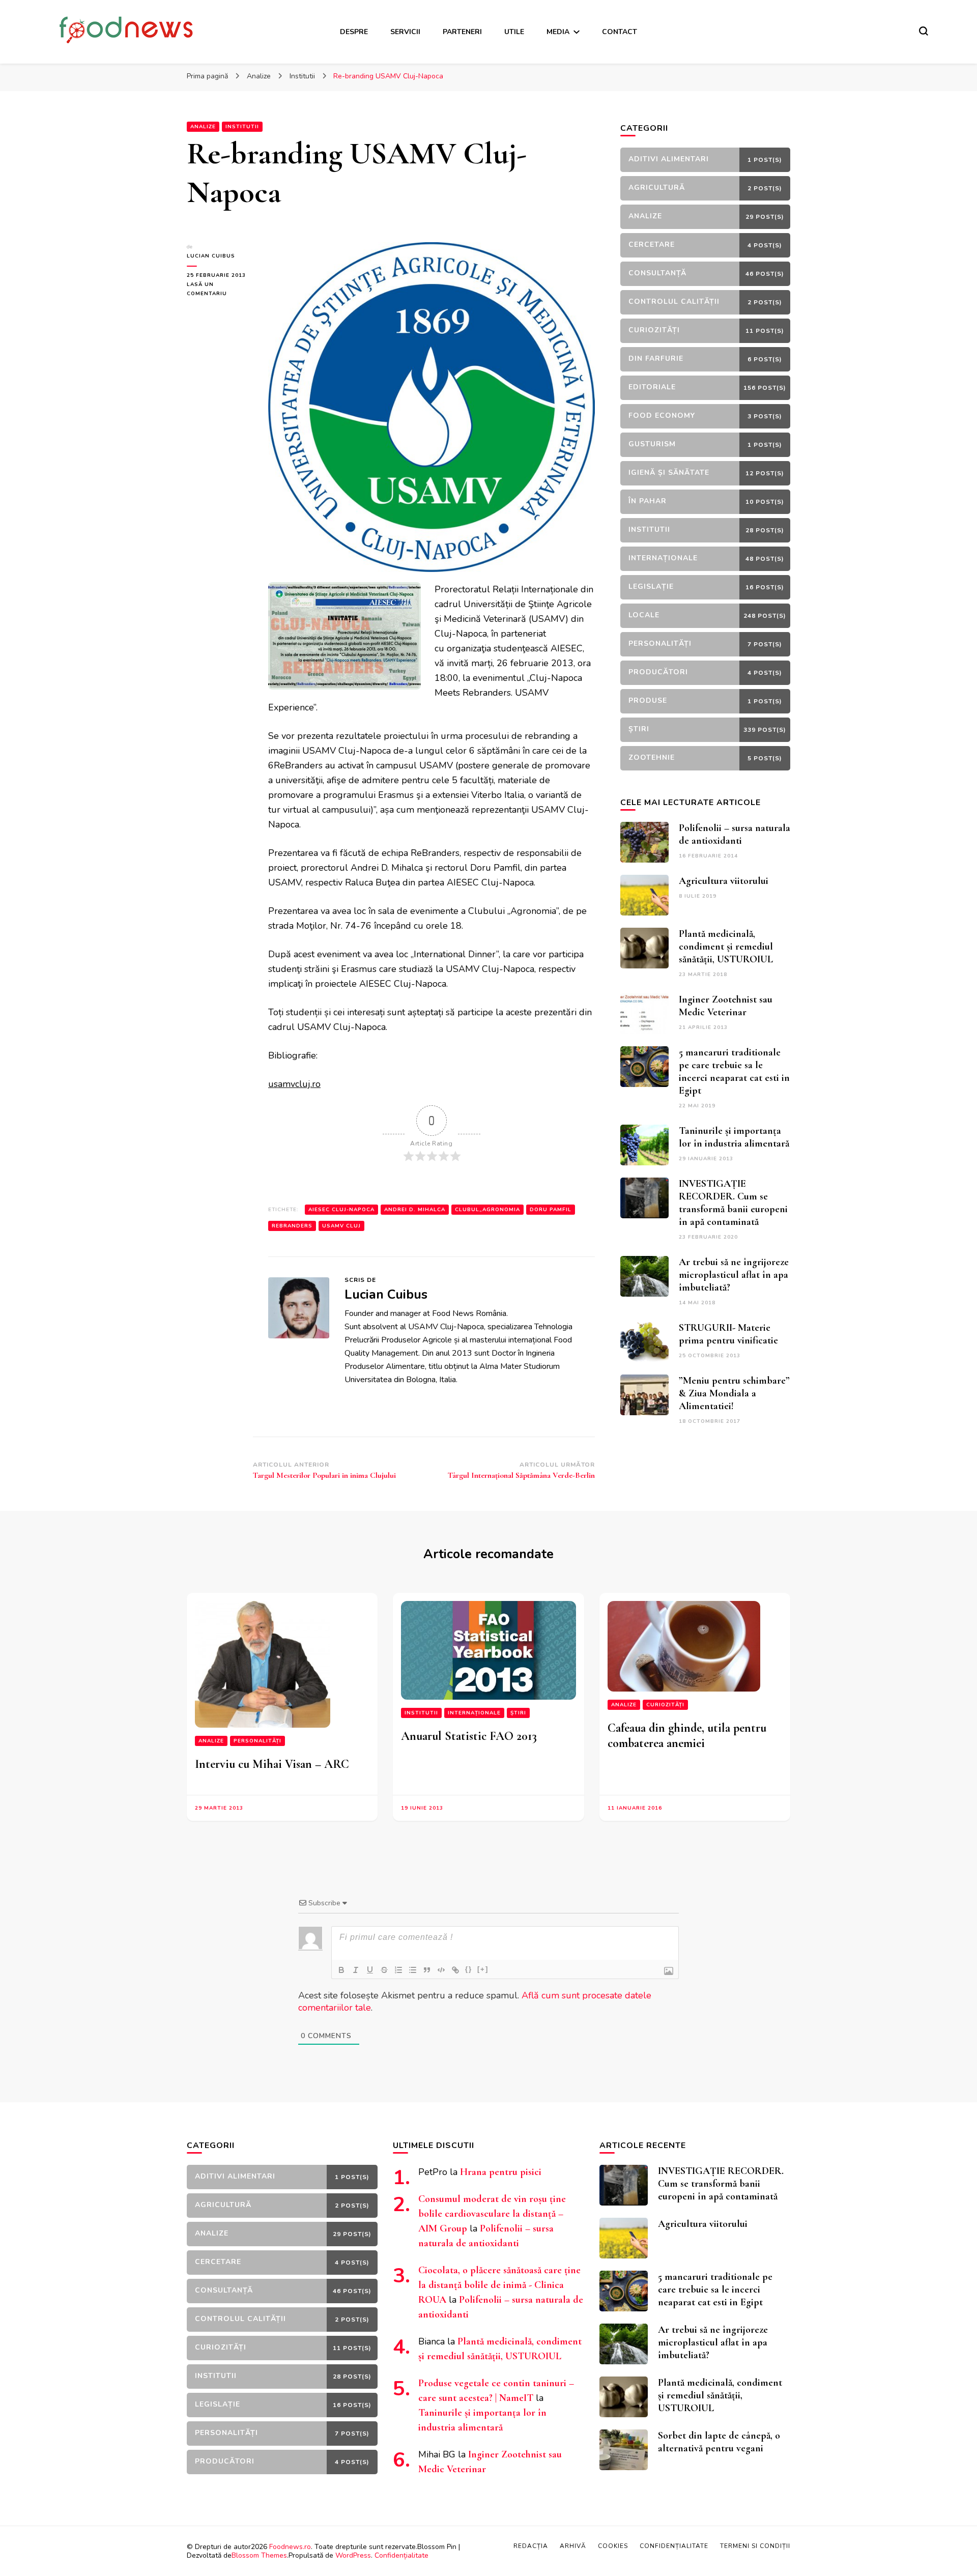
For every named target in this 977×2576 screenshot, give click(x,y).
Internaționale (474, 1713)
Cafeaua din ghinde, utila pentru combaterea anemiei (687, 1736)
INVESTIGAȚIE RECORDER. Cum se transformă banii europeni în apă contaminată (733, 1203)
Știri (518, 1713)
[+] (483, 1969)
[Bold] (341, 1970)
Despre (354, 32)
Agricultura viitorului (724, 881)
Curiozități (665, 1705)
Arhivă (573, 2546)
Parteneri (462, 32)
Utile (514, 32)
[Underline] (370, 1970)
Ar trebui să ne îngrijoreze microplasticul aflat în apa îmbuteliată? (734, 1275)
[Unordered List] (413, 1970)
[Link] (455, 1970)
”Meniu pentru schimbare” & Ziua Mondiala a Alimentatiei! (734, 1393)
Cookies (613, 2546)
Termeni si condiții (755, 2546)
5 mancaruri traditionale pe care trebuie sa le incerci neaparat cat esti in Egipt (734, 1071)
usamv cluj (341, 1226)
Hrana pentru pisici (501, 2172)
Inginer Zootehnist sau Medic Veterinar (726, 1006)
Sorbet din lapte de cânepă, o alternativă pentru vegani (719, 2442)
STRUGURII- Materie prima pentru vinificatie (728, 1334)
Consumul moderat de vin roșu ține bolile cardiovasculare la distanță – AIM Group (492, 2214)
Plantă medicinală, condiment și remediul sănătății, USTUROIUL (726, 947)
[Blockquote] (427, 1970)
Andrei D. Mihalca (415, 1210)
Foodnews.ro (290, 2547)
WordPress (353, 2555)
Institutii (242, 127)
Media (558, 32)
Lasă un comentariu (220, 290)
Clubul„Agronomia (487, 1210)
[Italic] (356, 1970)
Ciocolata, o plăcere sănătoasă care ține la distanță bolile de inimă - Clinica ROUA (499, 2285)
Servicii (405, 32)
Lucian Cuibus (211, 256)
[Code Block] (441, 1970)
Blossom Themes (259, 2555)
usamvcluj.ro (294, 1084)
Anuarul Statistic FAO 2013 (469, 1736)
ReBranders (292, 1226)
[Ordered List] (398, 1970)
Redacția (531, 2546)
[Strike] (384, 1970)
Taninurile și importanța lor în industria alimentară (734, 1137)
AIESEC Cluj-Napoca (341, 1210)
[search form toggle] (924, 31)
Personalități (257, 1741)
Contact (620, 32)
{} (469, 1969)
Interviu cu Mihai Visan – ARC (272, 1764)
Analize (203, 127)
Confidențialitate (401, 2555)
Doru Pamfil (551, 1210)
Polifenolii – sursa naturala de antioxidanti (735, 834)
